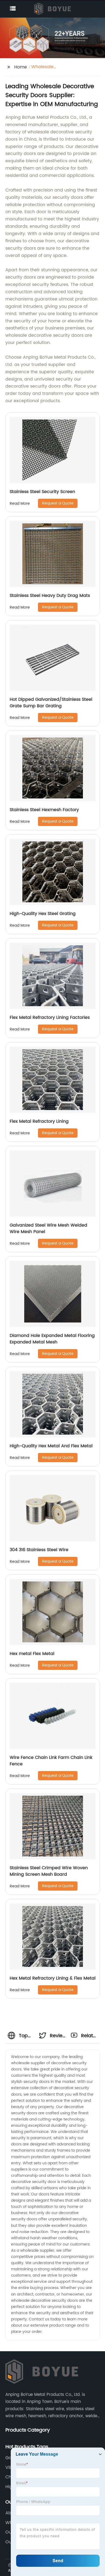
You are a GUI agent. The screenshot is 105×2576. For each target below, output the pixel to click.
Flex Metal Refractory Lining (39, 1121)
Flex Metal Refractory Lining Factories (50, 1018)
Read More (20, 503)
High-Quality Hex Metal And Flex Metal (51, 1446)
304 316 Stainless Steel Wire (39, 1550)
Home (21, 67)
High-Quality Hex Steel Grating (43, 914)
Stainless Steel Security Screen (42, 492)
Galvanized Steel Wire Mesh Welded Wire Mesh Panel (48, 1228)
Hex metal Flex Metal (32, 1654)
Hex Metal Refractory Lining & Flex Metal (53, 1978)
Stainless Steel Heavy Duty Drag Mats (50, 596)
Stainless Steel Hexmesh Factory (44, 810)
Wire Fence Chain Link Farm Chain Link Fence (51, 1761)
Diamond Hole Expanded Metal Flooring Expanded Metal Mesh (52, 1339)
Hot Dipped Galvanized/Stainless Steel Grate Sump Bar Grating (51, 703)
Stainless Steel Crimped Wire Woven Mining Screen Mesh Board (49, 1871)
